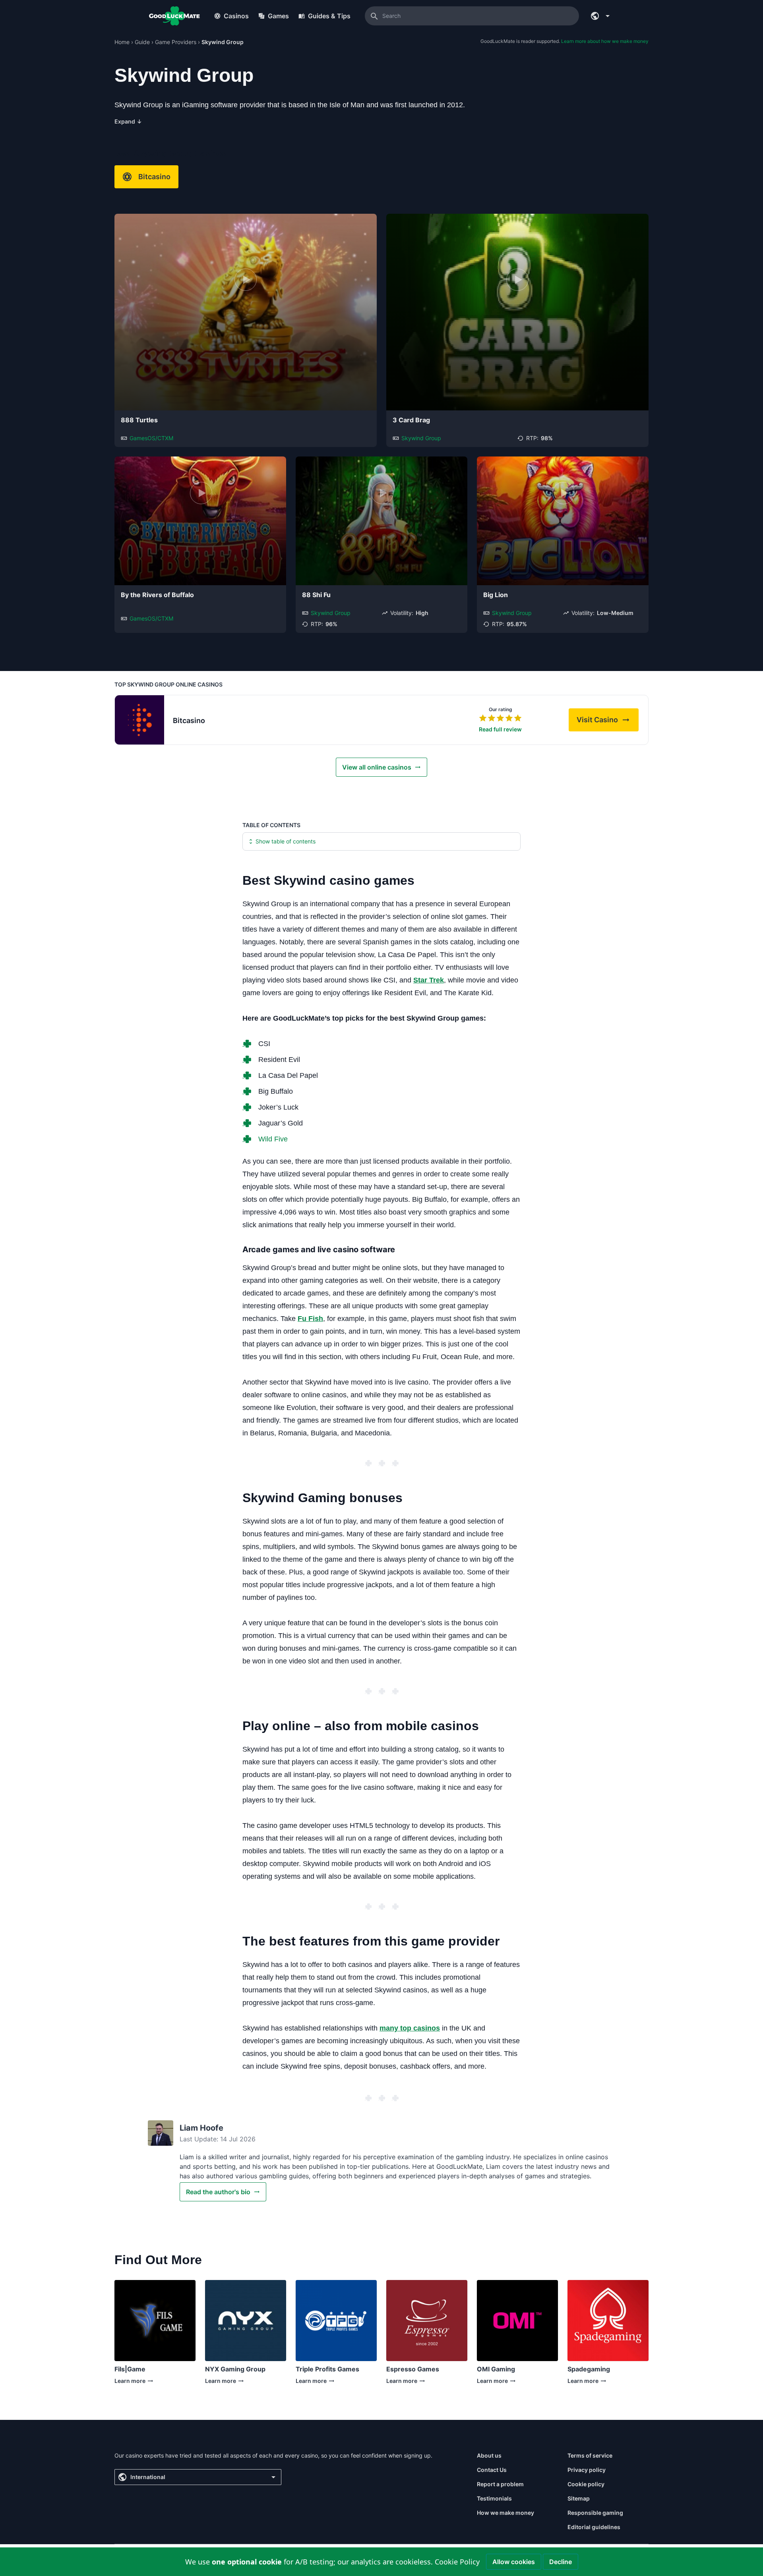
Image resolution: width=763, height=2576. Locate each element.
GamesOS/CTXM (151, 438)
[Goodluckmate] (174, 16)
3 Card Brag (411, 420)
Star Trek (429, 980)
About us (489, 2455)
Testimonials (494, 2498)
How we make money (505, 2513)
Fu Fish (310, 1319)
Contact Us (492, 2470)
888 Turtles (139, 420)
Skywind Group (421, 438)
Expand (128, 121)
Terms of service (590, 2455)
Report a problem (500, 2484)
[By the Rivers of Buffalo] (200, 521)
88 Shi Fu (316, 595)
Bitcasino (154, 177)
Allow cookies (514, 2562)
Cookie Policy (457, 2562)
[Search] (374, 16)
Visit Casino (608, 722)
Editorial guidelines (594, 2527)
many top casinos (410, 2028)
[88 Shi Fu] (381, 521)
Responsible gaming (595, 2513)
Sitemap (579, 2498)
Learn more (130, 2383)
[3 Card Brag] (517, 312)
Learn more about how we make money (605, 41)
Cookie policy (586, 2484)
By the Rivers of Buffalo (157, 595)
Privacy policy (587, 2470)
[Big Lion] (563, 521)
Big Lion (496, 595)
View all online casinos (377, 767)
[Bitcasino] (139, 720)
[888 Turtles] (246, 312)
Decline (561, 2562)
